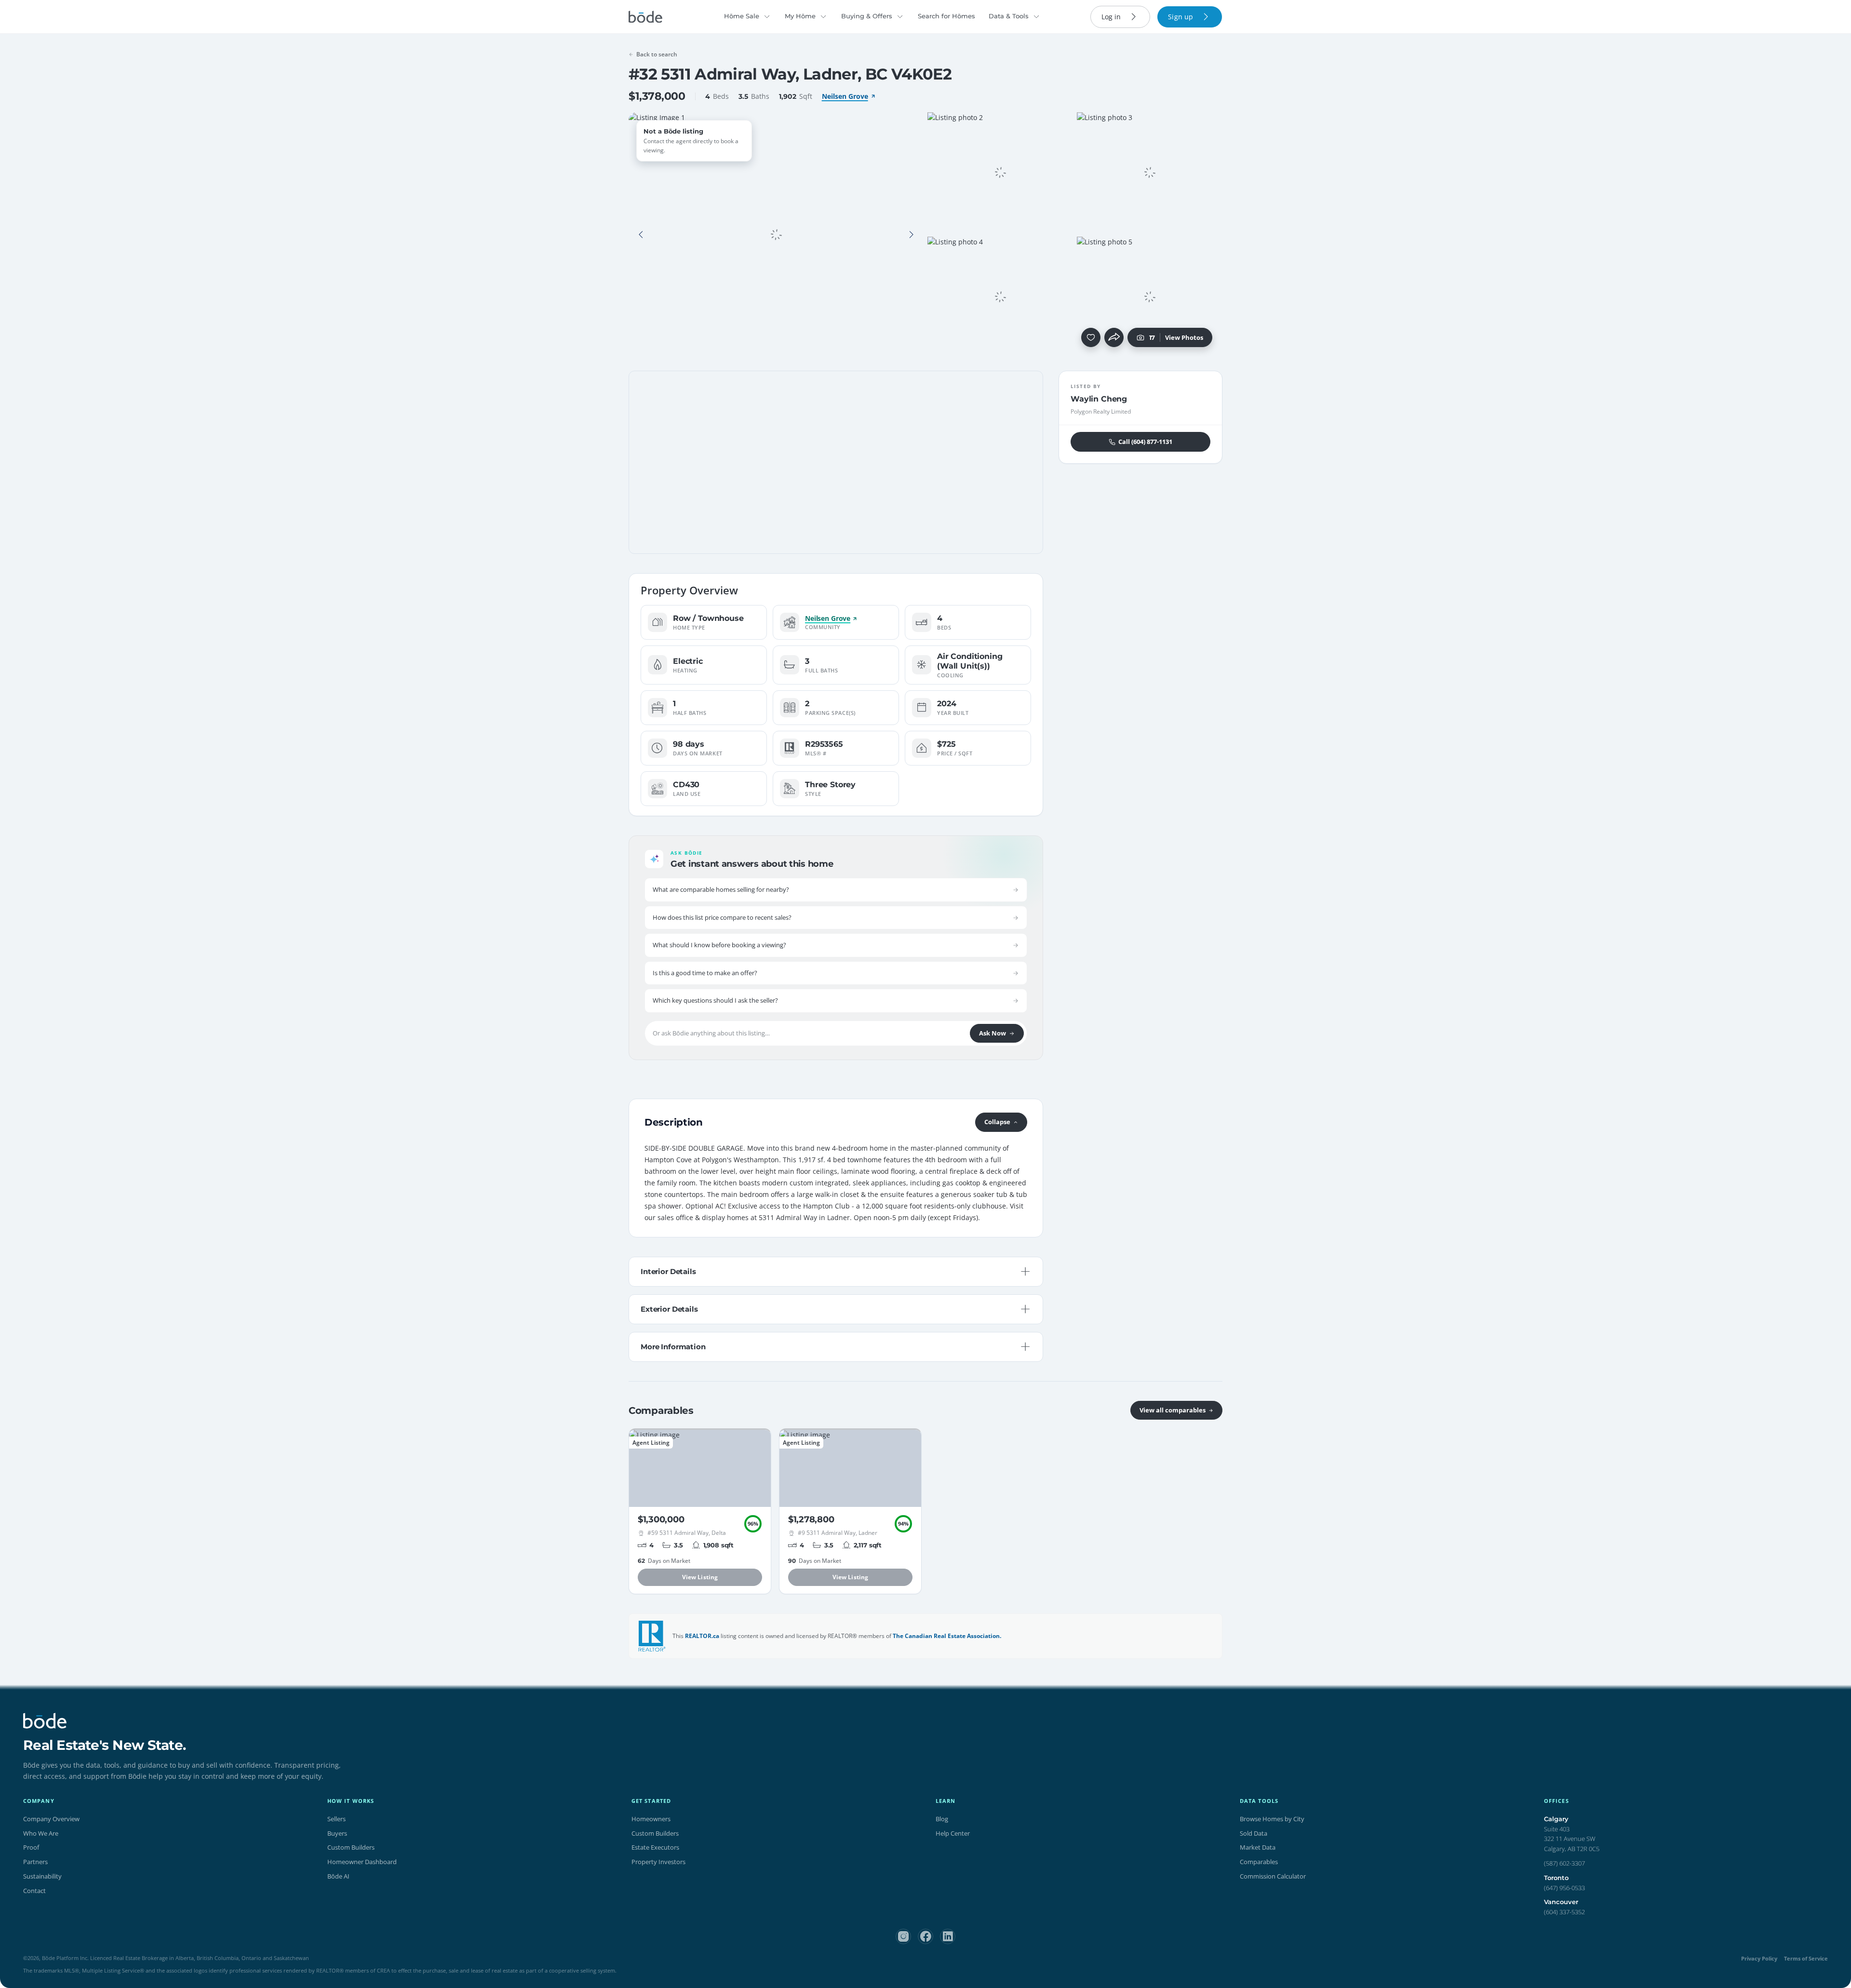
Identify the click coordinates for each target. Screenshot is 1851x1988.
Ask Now (993, 1033)
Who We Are (41, 1833)
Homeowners (651, 1819)
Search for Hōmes (946, 16)
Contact (34, 1891)
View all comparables (1173, 1410)
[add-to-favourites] (1091, 337)
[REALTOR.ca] (652, 1636)
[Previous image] (641, 235)
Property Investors (658, 1862)
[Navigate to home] (645, 17)
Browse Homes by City (1272, 1819)
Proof (31, 1847)
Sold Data (1254, 1833)
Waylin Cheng (1099, 399)
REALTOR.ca (702, 1636)
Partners (35, 1862)
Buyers (337, 1833)
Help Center (953, 1833)
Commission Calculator (1273, 1876)
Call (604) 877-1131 (1145, 442)
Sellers (336, 1819)
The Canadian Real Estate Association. (947, 1636)
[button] (641, 235)
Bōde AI (338, 1876)
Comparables (1259, 1862)
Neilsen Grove (845, 96)
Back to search (657, 54)
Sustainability (42, 1876)
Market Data (1258, 1847)
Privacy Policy (1759, 1958)
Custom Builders (351, 1847)
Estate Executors (655, 1847)
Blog (942, 1819)
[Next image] (911, 235)
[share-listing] (1114, 337)
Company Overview (51, 1819)
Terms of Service (1806, 1958)
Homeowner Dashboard (362, 1862)
